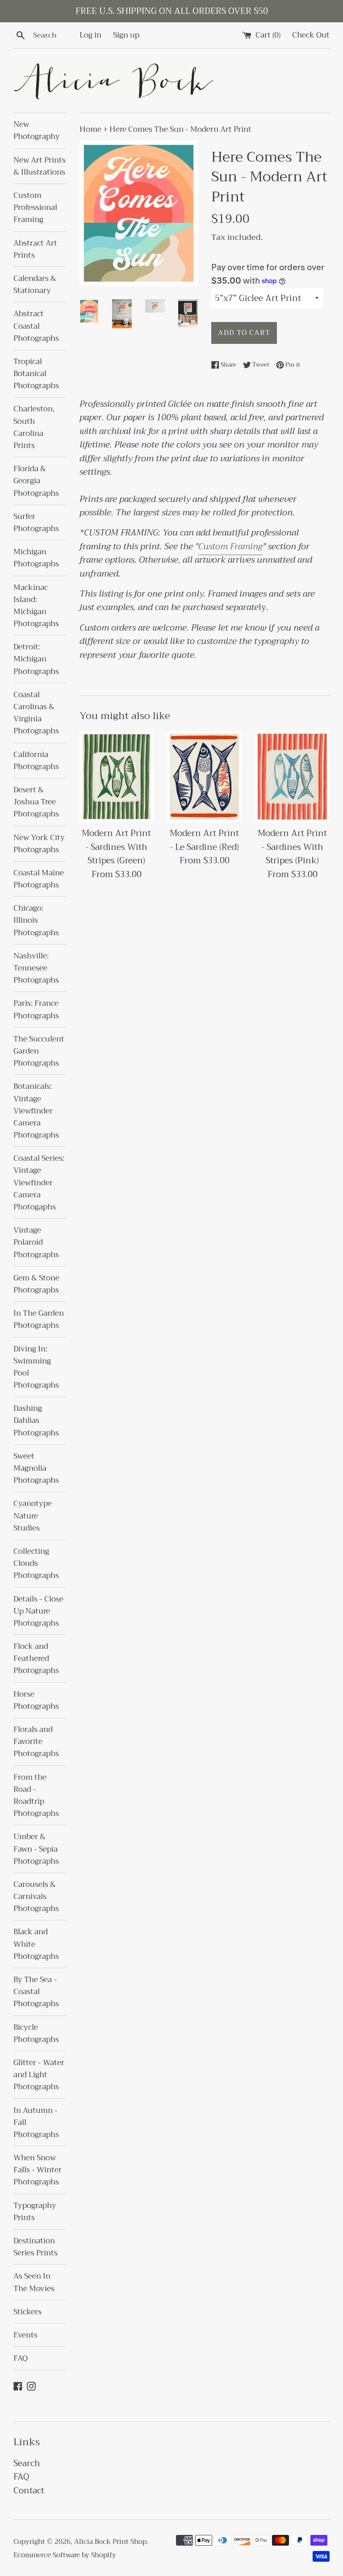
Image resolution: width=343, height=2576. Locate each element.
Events (25, 2335)
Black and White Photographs (36, 1944)
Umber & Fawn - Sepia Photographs (36, 1849)
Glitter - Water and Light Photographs (39, 2075)
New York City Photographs (39, 844)
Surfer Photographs (36, 523)
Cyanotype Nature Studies (33, 1516)
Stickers (27, 2312)
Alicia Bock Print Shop (110, 2542)
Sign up (126, 35)
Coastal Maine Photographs (39, 879)
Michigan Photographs (36, 558)
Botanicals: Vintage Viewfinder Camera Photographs (36, 1111)
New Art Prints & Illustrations (40, 166)
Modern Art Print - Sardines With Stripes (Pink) (292, 847)
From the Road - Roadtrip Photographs (36, 1796)
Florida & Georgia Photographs (36, 481)
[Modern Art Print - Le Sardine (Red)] (204, 777)
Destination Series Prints (36, 2247)
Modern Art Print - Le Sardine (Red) (204, 840)
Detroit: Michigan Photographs (36, 659)
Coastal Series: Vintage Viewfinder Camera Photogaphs (39, 1183)
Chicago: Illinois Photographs (36, 920)
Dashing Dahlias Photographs (36, 1420)
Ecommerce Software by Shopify (65, 2555)
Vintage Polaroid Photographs (36, 1242)
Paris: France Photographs (36, 1009)
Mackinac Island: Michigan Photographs (36, 606)
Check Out (311, 35)
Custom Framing (230, 546)
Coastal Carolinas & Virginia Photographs (36, 713)
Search (27, 2463)
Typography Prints (35, 2212)
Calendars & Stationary (35, 284)
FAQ (21, 2358)
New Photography (37, 130)
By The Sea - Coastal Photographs (36, 1992)
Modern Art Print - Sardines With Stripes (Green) (116, 847)
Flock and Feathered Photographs (36, 1658)
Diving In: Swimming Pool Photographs (36, 1367)
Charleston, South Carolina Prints (34, 427)
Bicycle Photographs (36, 2033)
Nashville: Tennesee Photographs (36, 968)
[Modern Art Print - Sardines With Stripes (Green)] (117, 777)
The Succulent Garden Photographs (39, 1051)
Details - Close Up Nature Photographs (38, 1611)
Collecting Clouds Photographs (36, 1563)
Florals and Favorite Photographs (36, 1742)
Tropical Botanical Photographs (36, 374)
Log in (90, 35)
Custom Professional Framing (35, 207)
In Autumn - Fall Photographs (36, 2122)
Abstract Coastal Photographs (36, 326)
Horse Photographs (36, 1700)
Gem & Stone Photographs (36, 1284)
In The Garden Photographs (39, 1319)
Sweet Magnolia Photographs (36, 1468)
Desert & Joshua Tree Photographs (36, 802)
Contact (29, 2490)
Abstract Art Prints (35, 249)
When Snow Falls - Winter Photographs (38, 2170)
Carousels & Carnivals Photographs (36, 1896)
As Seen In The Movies (34, 2282)
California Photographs (36, 761)
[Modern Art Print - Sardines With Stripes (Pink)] (292, 777)
